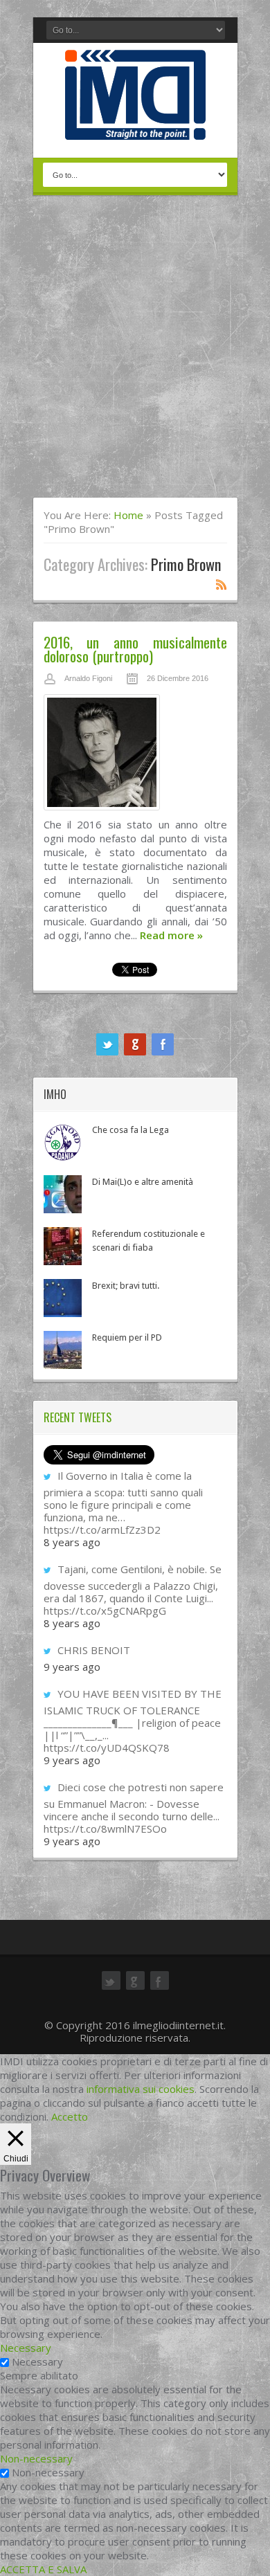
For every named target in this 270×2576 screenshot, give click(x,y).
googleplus (135, 1044)
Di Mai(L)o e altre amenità (143, 1182)
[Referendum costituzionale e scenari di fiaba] (63, 1246)
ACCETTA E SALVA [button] (43, 2569)
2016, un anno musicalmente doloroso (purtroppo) (135, 649)
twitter (107, 1044)
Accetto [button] (70, 2116)
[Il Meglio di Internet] (135, 125)
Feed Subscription (222, 584)
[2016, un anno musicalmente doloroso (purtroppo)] (135, 756)
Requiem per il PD (127, 1337)
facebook (163, 1044)
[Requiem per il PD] (63, 1350)
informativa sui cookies (141, 2089)
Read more (171, 935)
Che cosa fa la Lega (130, 1130)
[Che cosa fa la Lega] (63, 1142)
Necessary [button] (26, 2348)
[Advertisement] (135, 355)
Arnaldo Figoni (88, 678)
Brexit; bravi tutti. (126, 1286)
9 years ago (72, 1667)
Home (128, 515)
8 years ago (72, 1542)
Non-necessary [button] (36, 2458)
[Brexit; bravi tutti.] (63, 1298)
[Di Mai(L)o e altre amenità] (63, 1194)
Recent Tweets (78, 1417)
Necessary (37, 2361)
